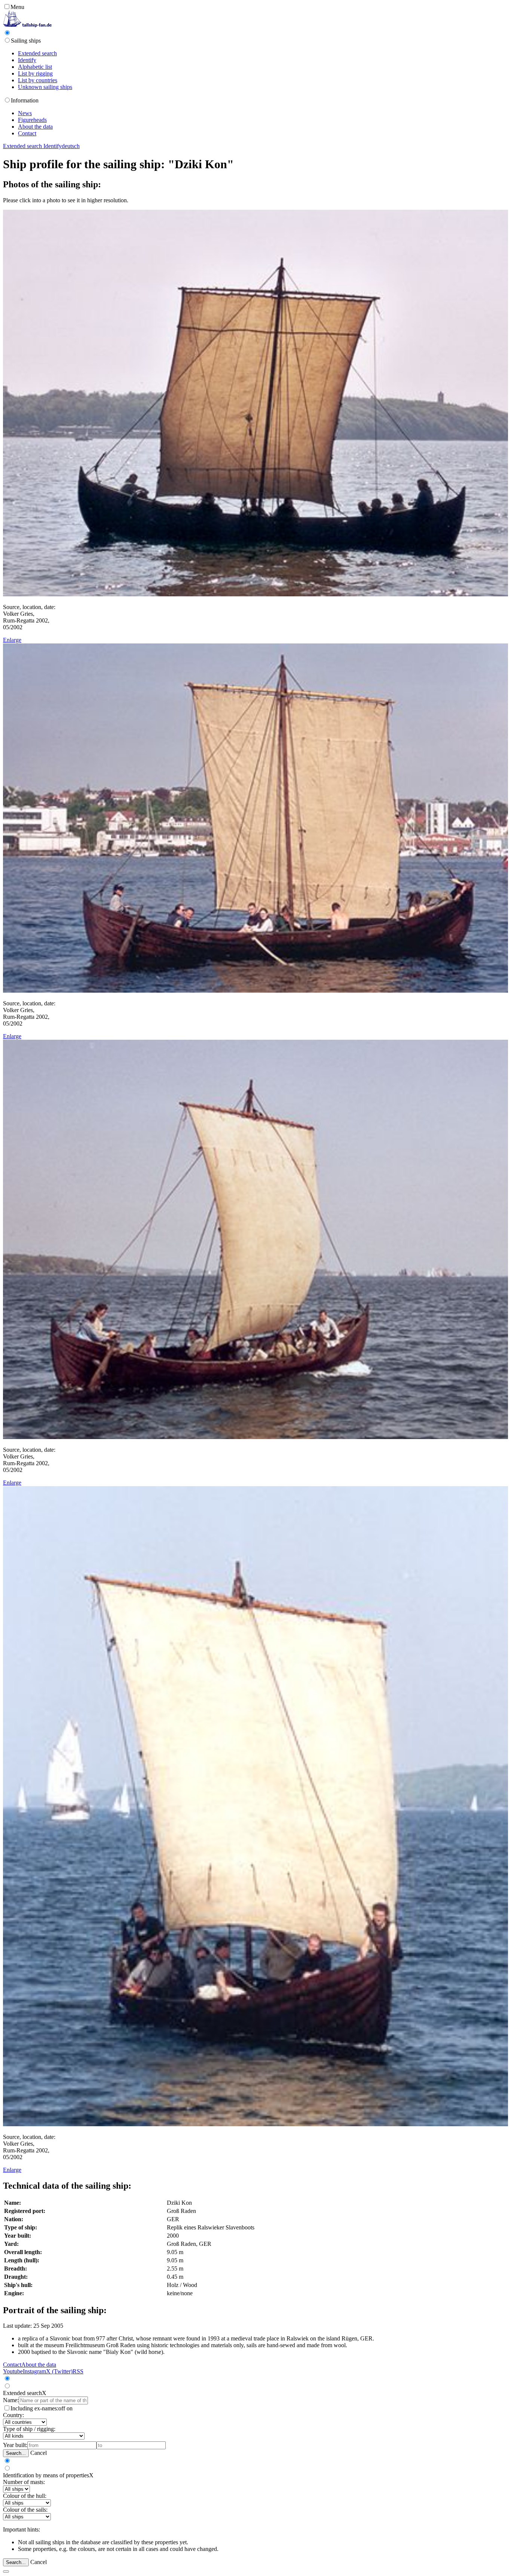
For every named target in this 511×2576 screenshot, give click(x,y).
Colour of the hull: (25, 2496)
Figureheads (32, 120)
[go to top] (6, 2572)
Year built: (15, 2445)
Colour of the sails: (25, 2510)
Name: (11, 2400)
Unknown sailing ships (45, 87)
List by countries (38, 80)
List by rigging (35, 73)
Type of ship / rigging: (29, 2429)
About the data (35, 127)
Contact (27, 133)
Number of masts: (24, 2482)
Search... (16, 2453)
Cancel (39, 2453)
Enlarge (12, 640)
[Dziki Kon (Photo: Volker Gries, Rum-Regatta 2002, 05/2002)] (255, 594)
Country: (13, 2415)
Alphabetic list (35, 67)
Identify (27, 60)
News (25, 113)
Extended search (37, 53)
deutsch (71, 146)
